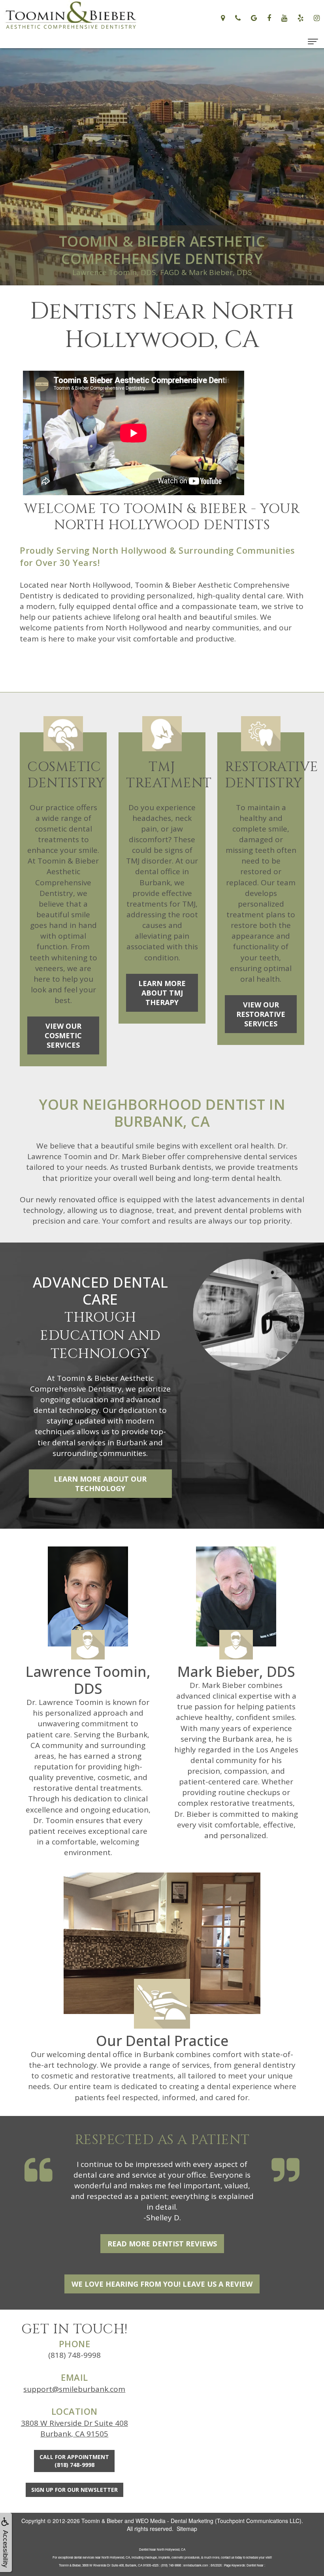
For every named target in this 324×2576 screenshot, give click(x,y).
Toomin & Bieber (102, 2521)
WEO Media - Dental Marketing (174, 2521)
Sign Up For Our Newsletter (74, 2490)
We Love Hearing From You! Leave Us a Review (162, 2284)
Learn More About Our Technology (100, 1484)
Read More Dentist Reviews (162, 2244)
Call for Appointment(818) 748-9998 (74, 2461)
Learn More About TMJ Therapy (162, 993)
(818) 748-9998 (74, 2355)
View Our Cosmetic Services (63, 1035)
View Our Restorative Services (261, 1014)
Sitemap (187, 2529)
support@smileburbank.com (74, 2389)
